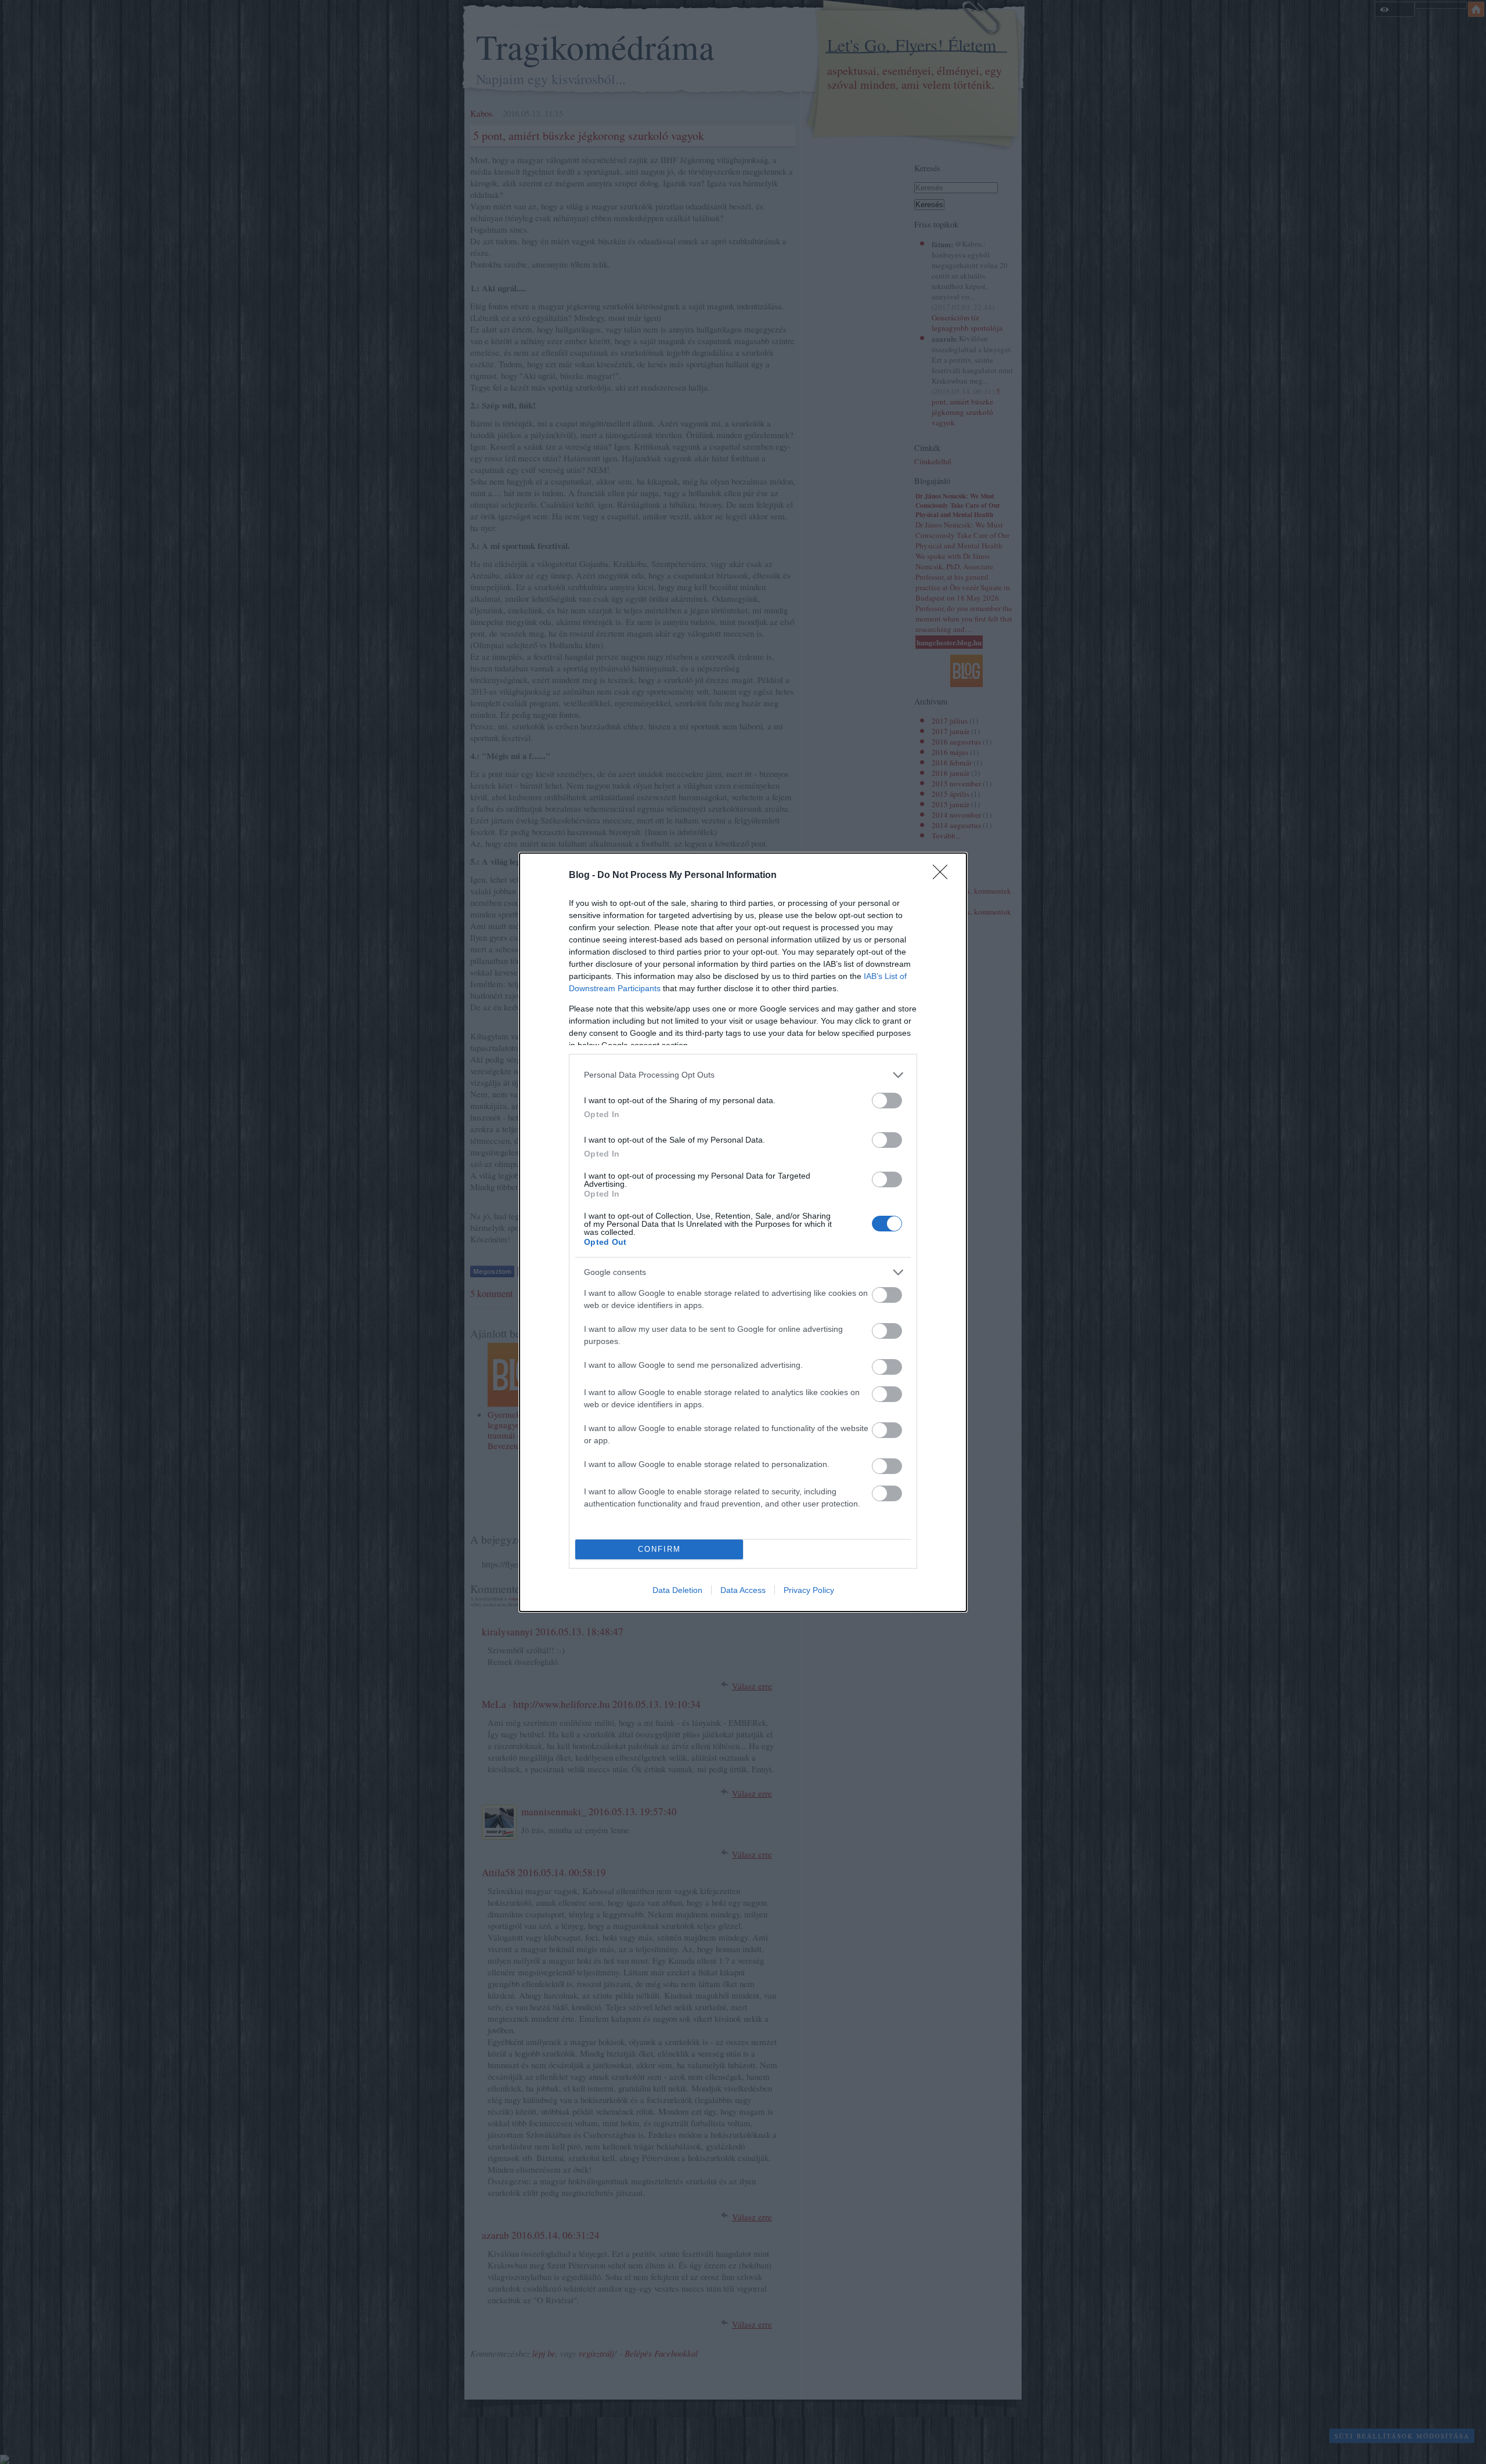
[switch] (887, 1101)
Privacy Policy (809, 1590)
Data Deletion (677, 1590)
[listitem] (743, 1075)
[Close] (944, 876)
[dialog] (743, 1232)
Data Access (743, 1590)
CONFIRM (659, 1549)
